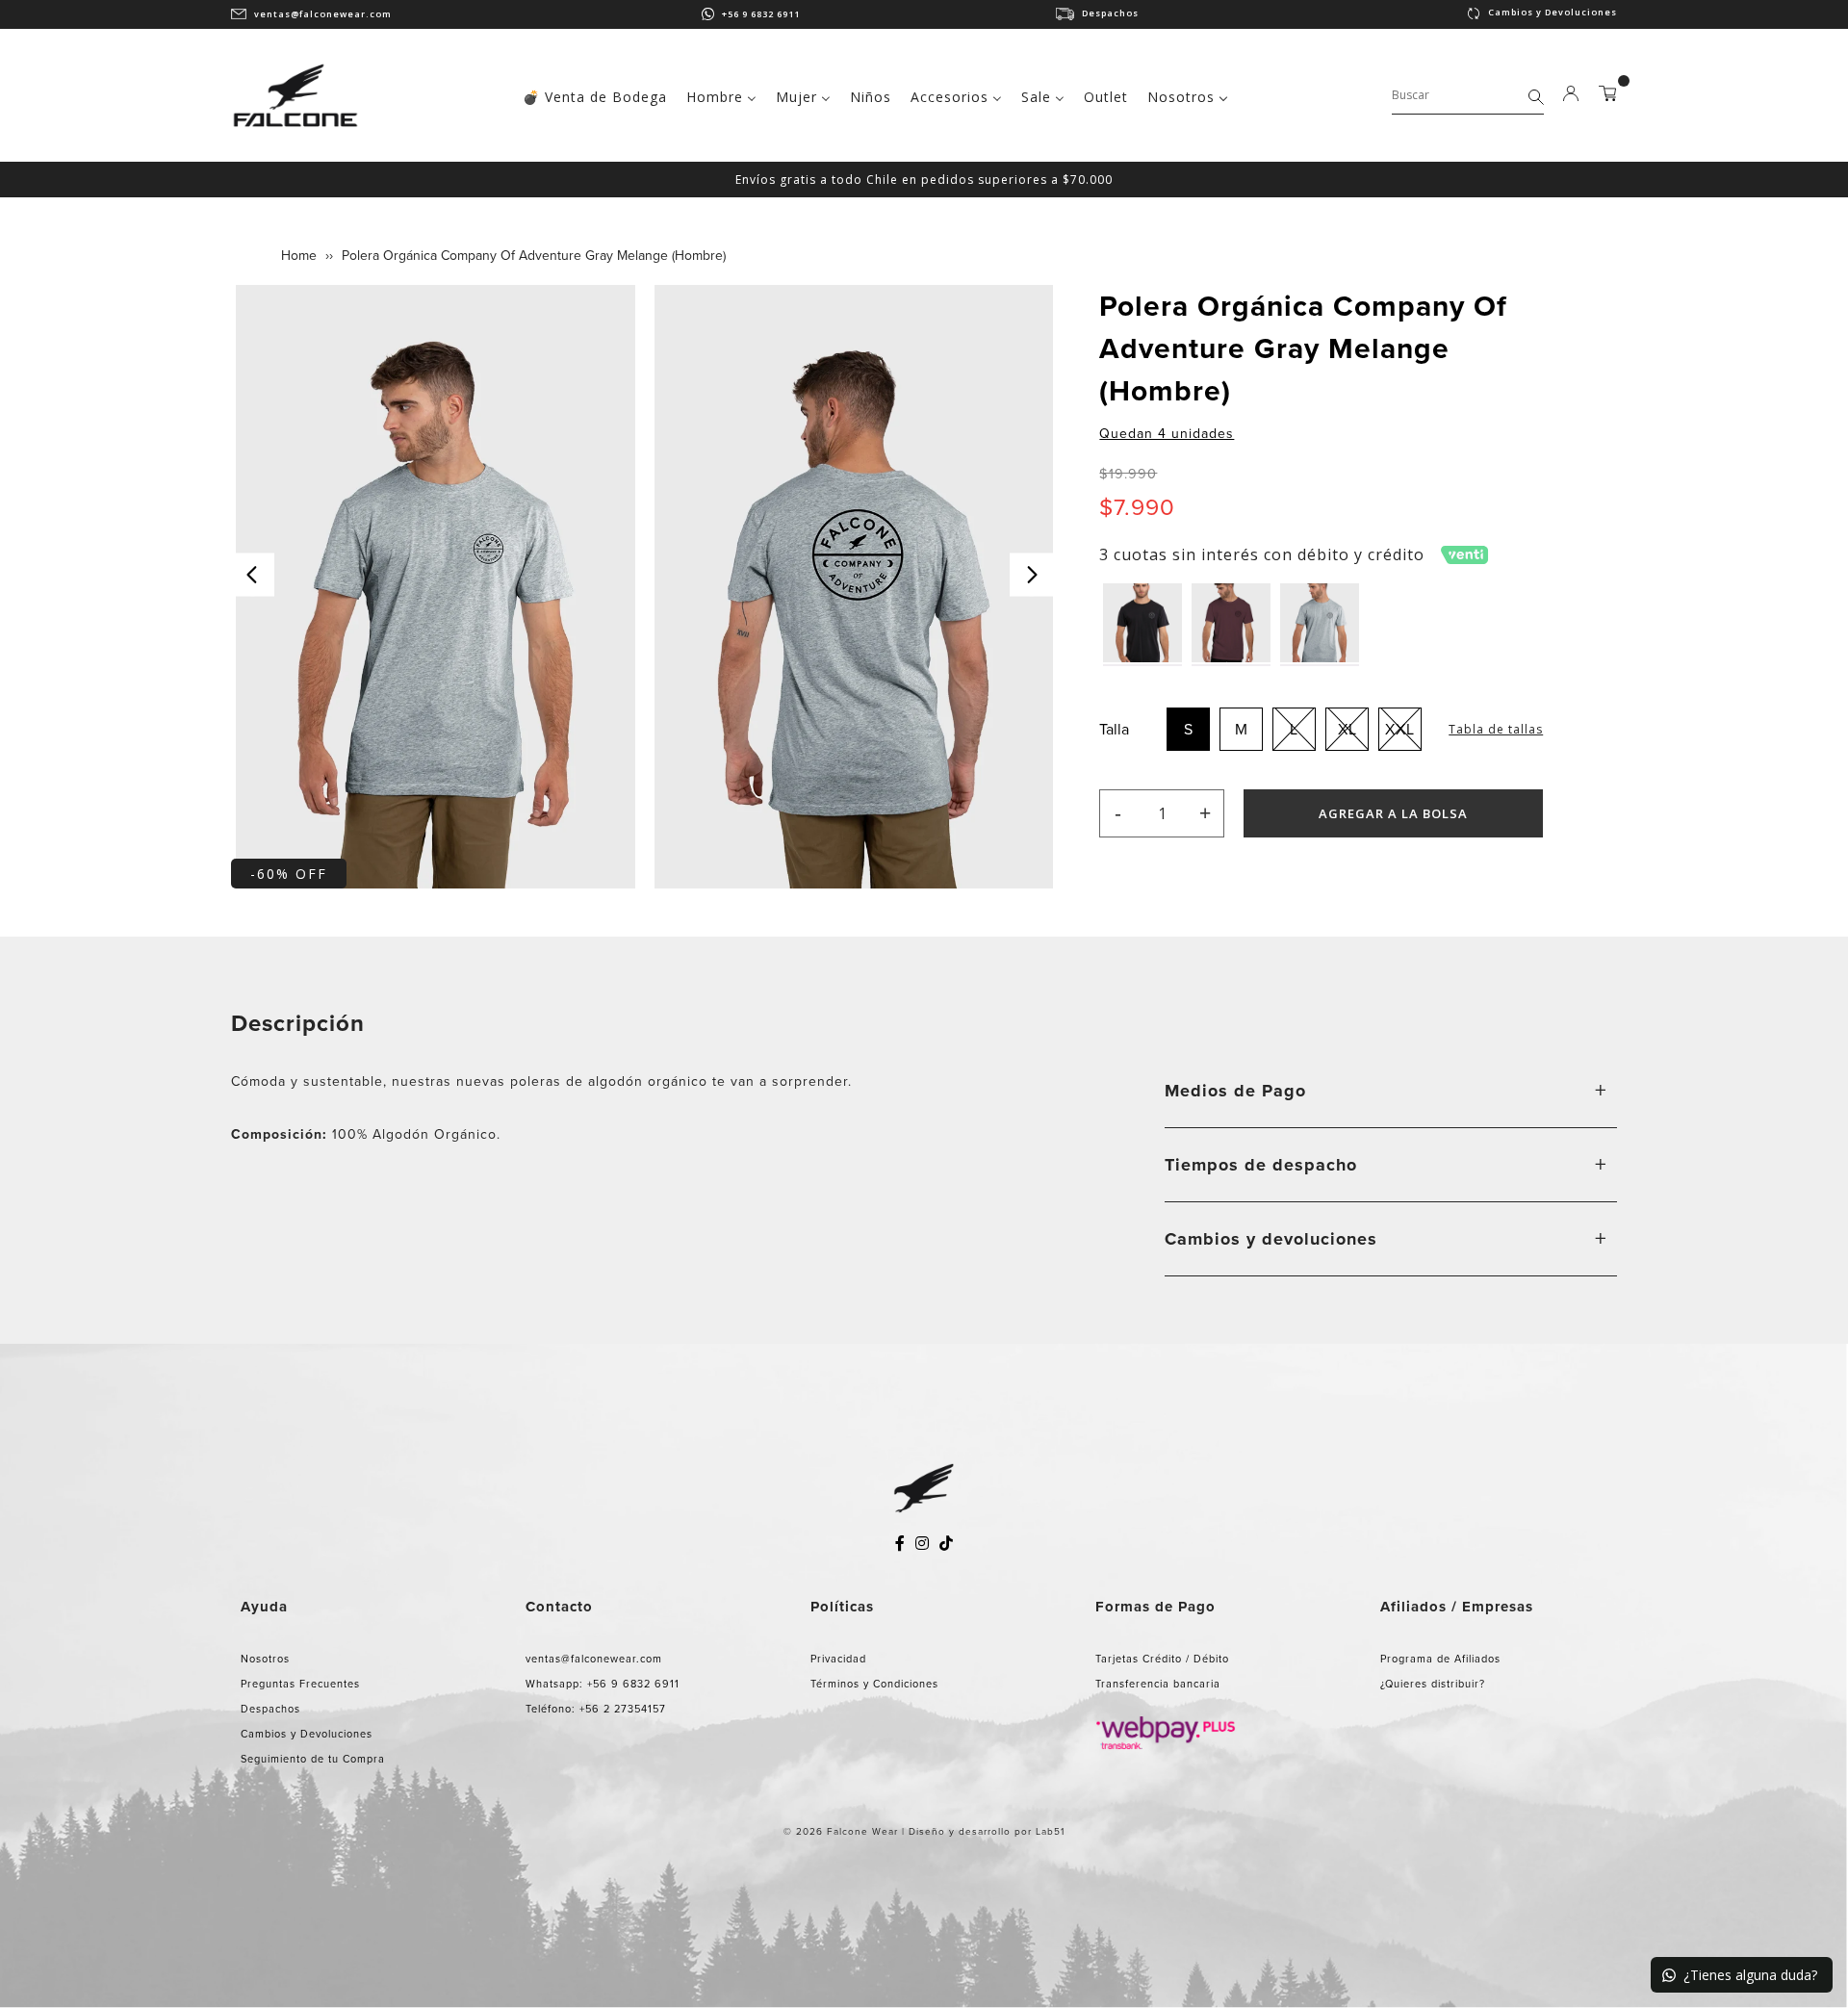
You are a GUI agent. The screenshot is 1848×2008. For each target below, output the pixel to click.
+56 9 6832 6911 (761, 14)
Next (1031, 574)
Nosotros (265, 1659)
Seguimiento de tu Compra (313, 1759)
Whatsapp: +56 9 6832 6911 (603, 1684)
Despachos (1110, 13)
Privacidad (838, 1659)
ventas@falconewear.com (323, 14)
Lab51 (1050, 1831)
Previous (253, 574)
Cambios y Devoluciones (1553, 12)
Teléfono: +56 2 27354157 (596, 1709)
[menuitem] (595, 95)
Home (299, 256)
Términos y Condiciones (874, 1684)
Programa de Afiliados (1440, 1659)
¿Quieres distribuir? (1433, 1684)
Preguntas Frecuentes (300, 1684)
